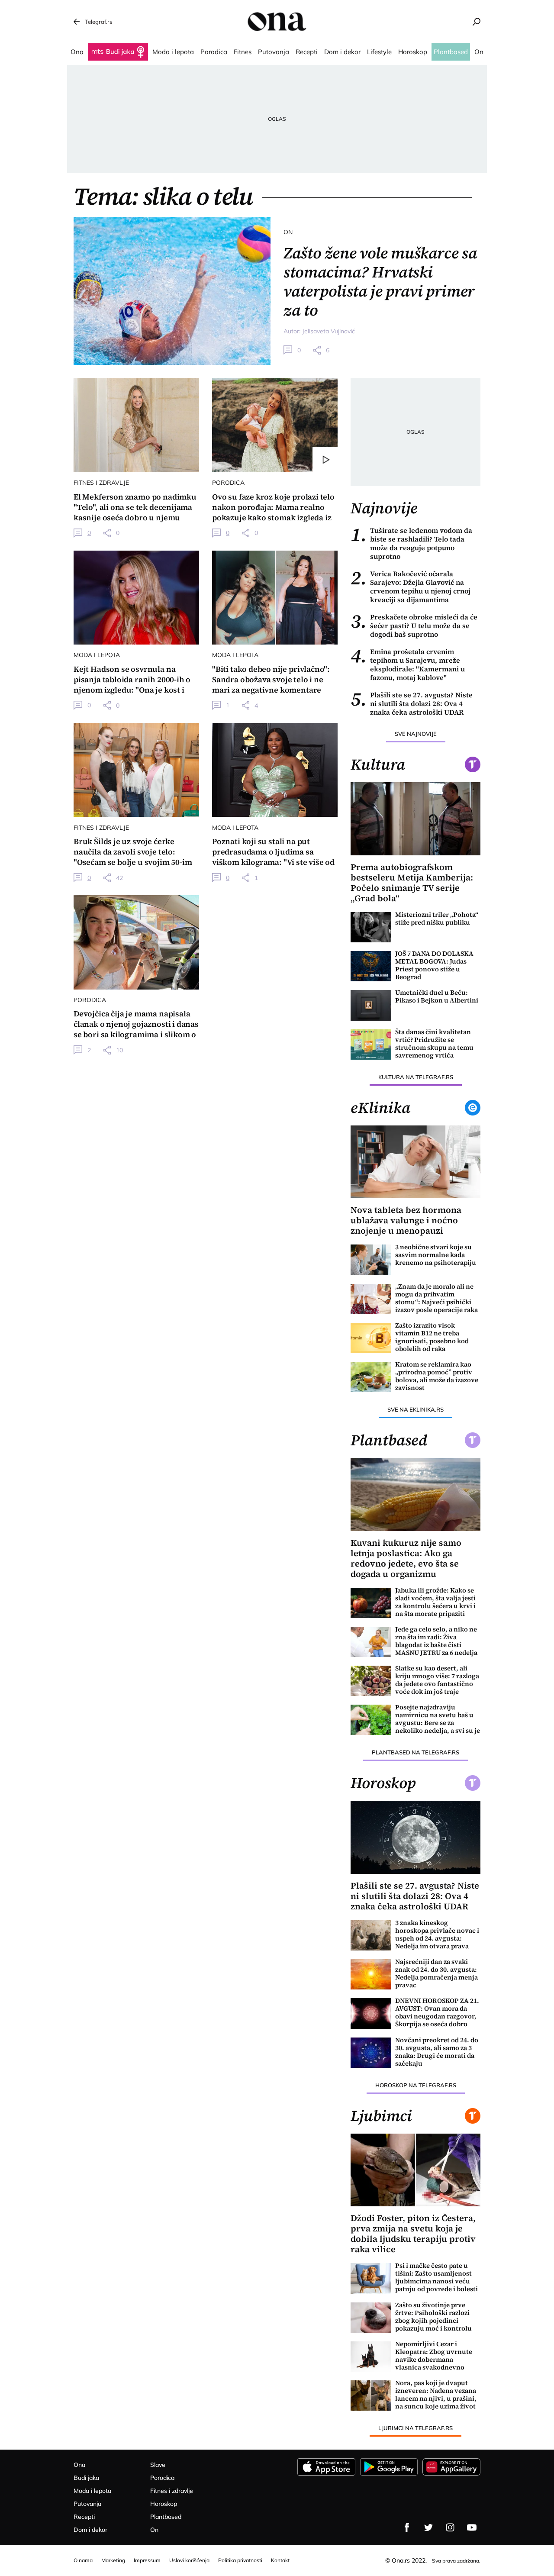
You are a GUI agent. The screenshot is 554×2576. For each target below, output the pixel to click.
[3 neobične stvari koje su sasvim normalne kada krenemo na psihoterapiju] (371, 1260)
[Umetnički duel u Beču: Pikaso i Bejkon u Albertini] (371, 1005)
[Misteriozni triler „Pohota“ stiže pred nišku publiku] (371, 927)
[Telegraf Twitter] (428, 2528)
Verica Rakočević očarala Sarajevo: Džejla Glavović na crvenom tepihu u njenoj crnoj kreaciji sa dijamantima (411, 587)
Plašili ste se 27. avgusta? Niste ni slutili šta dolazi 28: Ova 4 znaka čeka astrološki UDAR (412, 703)
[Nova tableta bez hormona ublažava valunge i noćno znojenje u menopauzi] (415, 1162)
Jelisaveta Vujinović (329, 331)
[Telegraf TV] (472, 2528)
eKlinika (380, 1108)
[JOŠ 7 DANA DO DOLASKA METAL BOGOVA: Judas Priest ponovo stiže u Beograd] (371, 966)
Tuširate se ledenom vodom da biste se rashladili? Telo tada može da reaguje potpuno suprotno (411, 543)
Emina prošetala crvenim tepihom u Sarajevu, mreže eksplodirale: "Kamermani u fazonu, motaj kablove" (408, 664)
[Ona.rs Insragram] (450, 2528)
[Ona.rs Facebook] (407, 2528)
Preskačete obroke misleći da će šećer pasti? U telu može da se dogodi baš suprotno (414, 625)
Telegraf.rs (98, 22)
